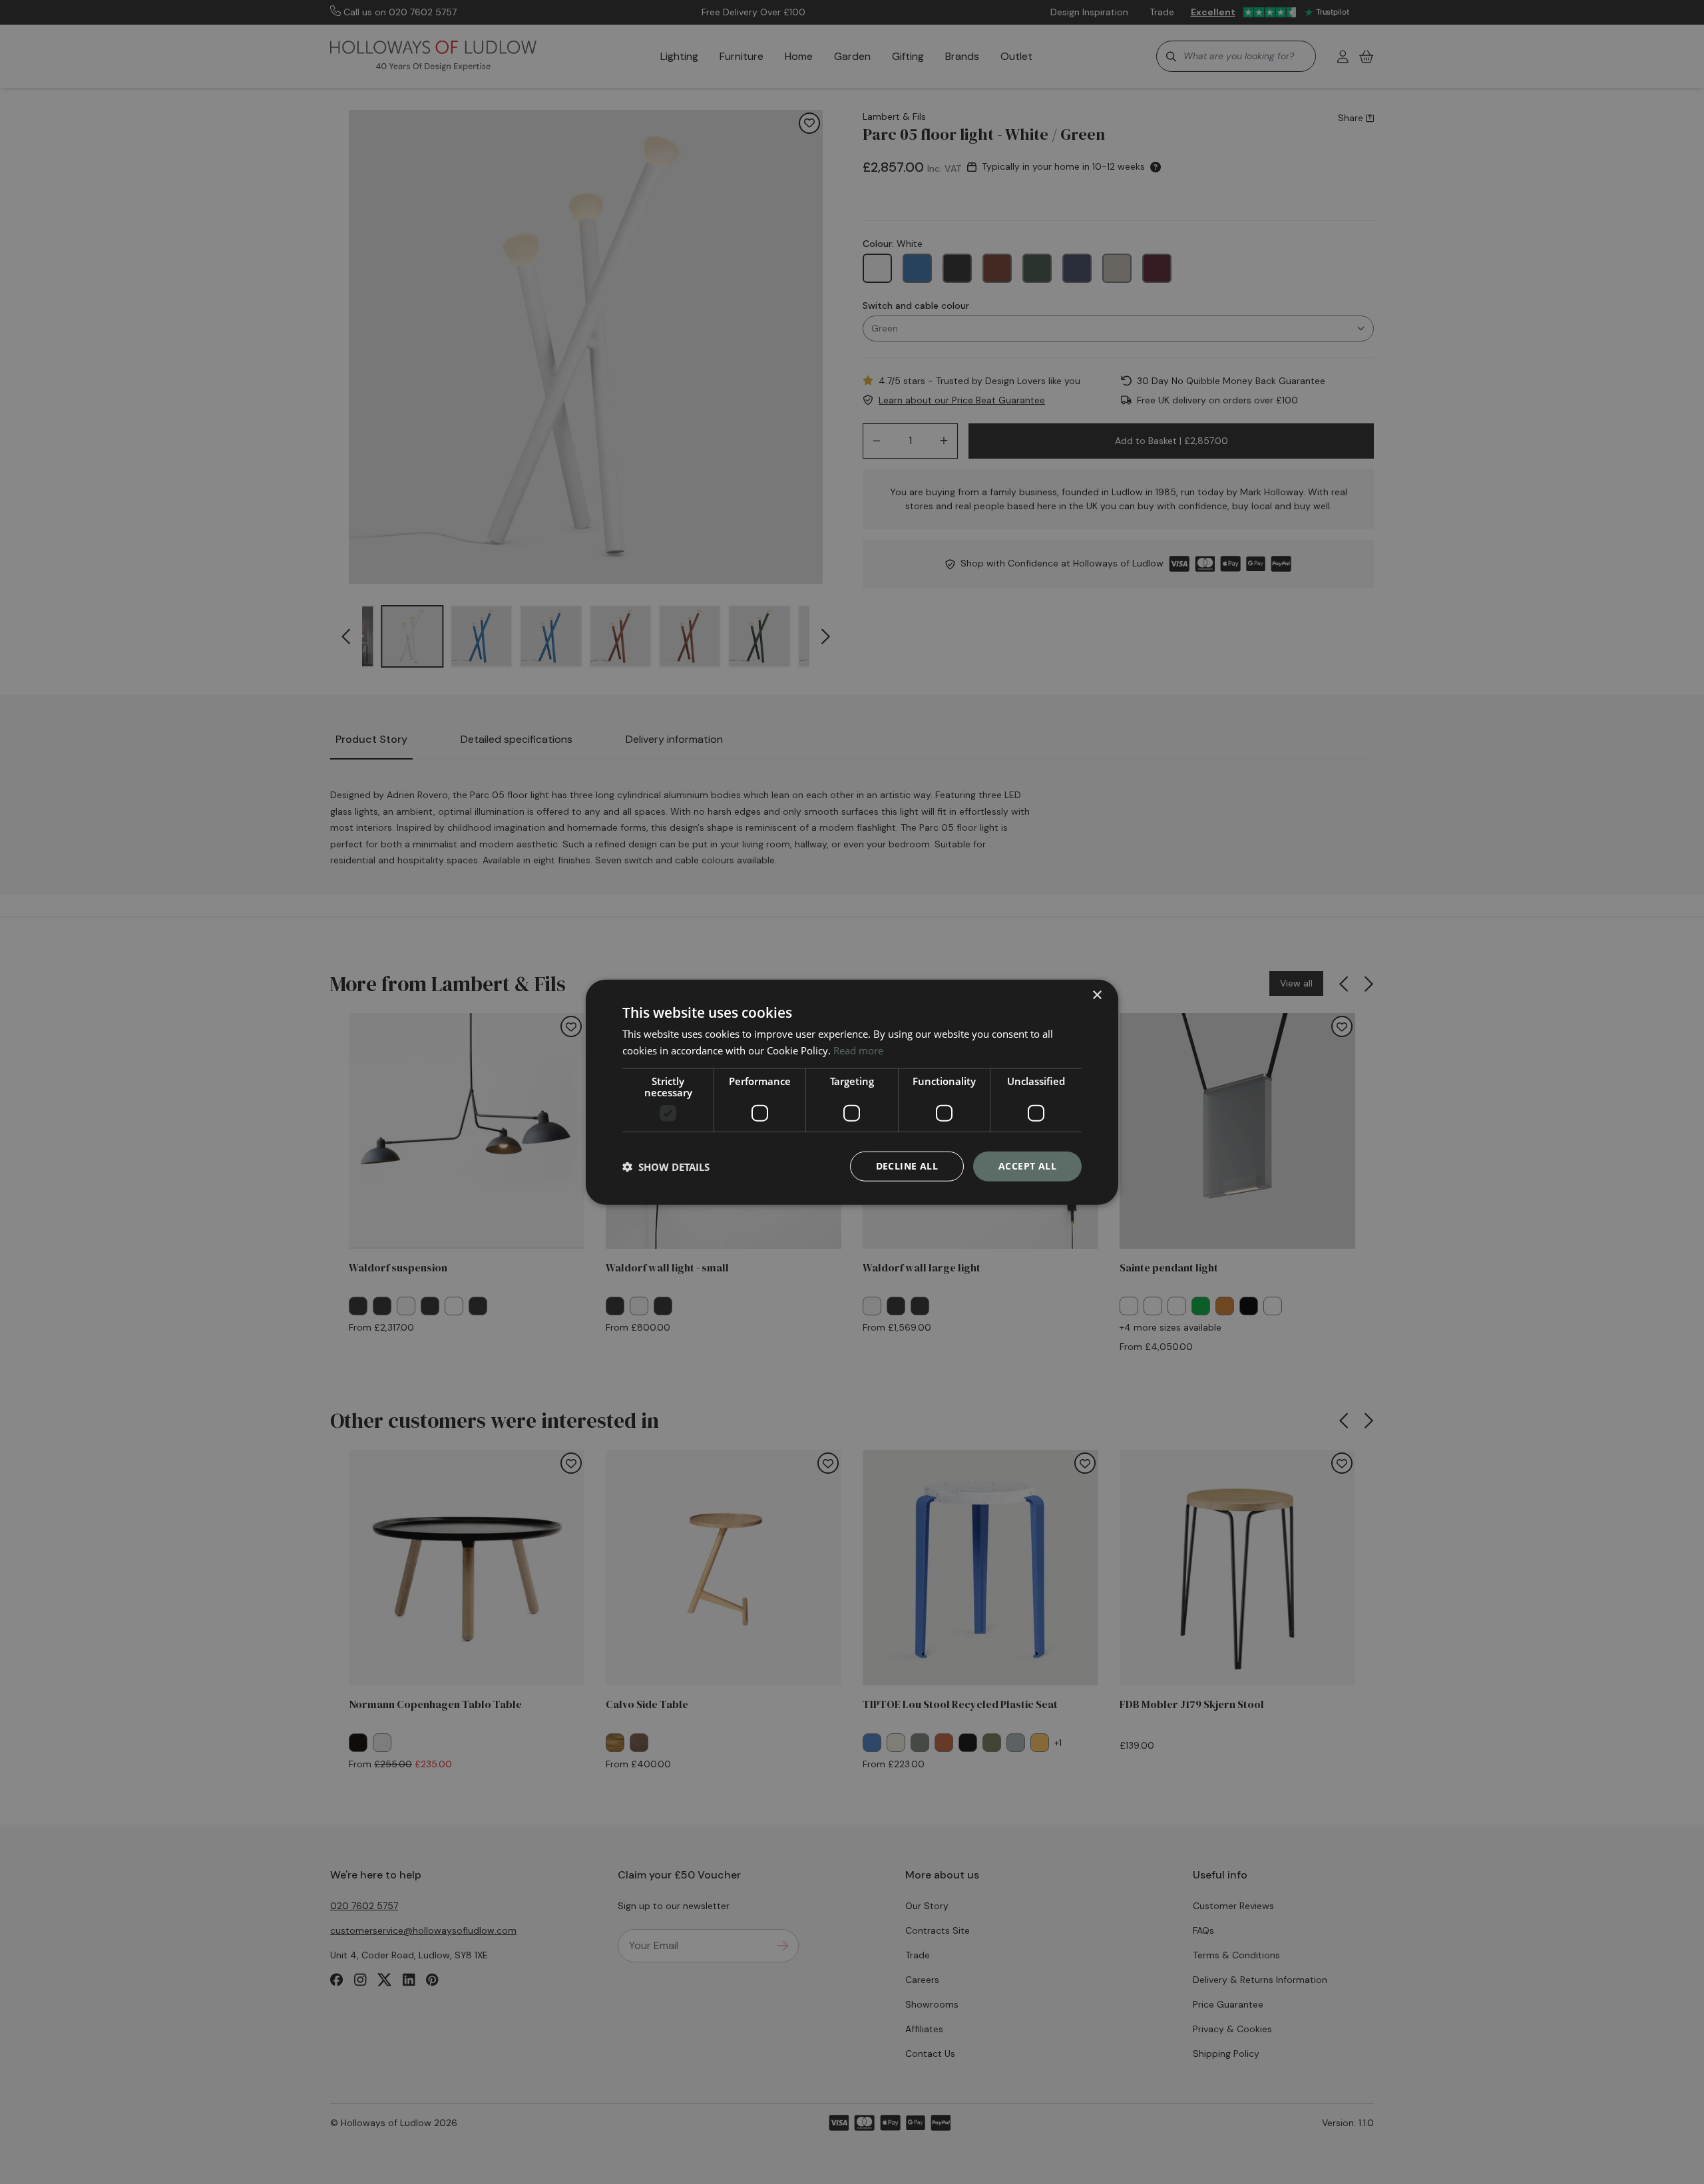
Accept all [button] (1027, 1166)
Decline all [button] (907, 1166)
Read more (858, 1050)
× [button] (1097, 995)
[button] (666, 1166)
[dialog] (852, 1092)
